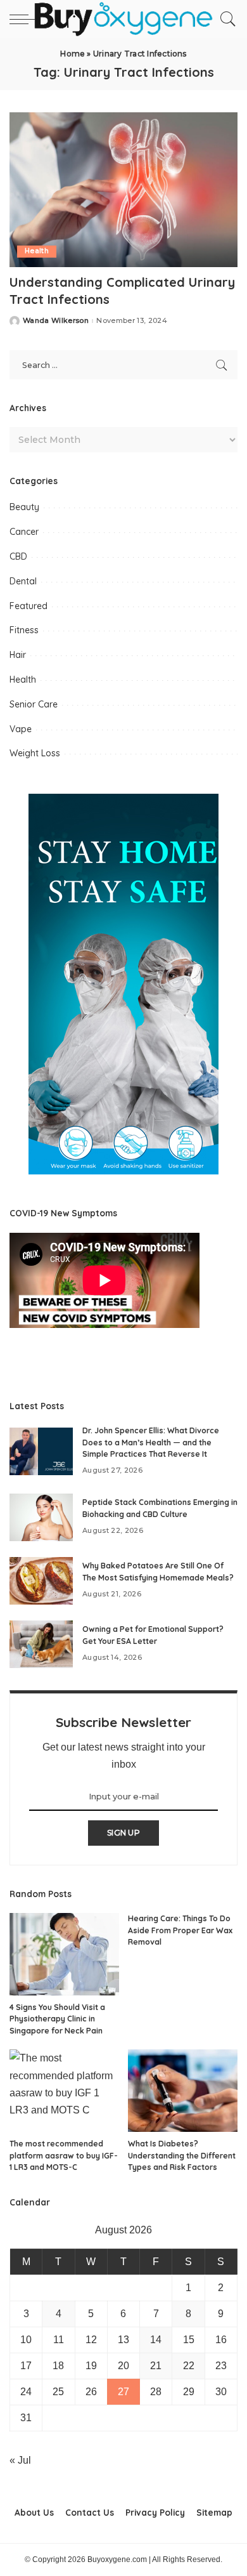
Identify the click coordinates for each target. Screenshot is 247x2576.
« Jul (20, 2460)
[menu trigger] (25, 19)
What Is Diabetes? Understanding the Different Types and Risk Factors (182, 2155)
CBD (18, 556)
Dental (23, 581)
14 (156, 2340)
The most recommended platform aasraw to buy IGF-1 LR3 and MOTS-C (64, 2155)
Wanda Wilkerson (56, 321)
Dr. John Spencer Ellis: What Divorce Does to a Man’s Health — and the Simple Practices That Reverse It (151, 1442)
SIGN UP (123, 1833)
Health (37, 251)
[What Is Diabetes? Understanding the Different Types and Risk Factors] (183, 2091)
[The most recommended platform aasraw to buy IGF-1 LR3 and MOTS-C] (64, 2091)
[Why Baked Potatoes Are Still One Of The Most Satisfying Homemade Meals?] (41, 1581)
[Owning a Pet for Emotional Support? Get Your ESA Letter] (41, 1644)
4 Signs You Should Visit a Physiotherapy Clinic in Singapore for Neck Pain (57, 2019)
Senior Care (34, 704)
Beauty (24, 507)
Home (73, 54)
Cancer (24, 532)
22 (189, 2366)
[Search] (225, 19)
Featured (28, 606)
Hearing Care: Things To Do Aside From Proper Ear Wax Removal (180, 1930)
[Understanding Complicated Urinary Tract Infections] (123, 189)
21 (156, 2366)
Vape (21, 729)
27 (123, 2392)
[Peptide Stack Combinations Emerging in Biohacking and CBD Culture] (41, 1517)
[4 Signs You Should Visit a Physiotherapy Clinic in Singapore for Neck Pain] (64, 1954)
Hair (18, 655)
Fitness (24, 630)
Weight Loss (35, 753)
